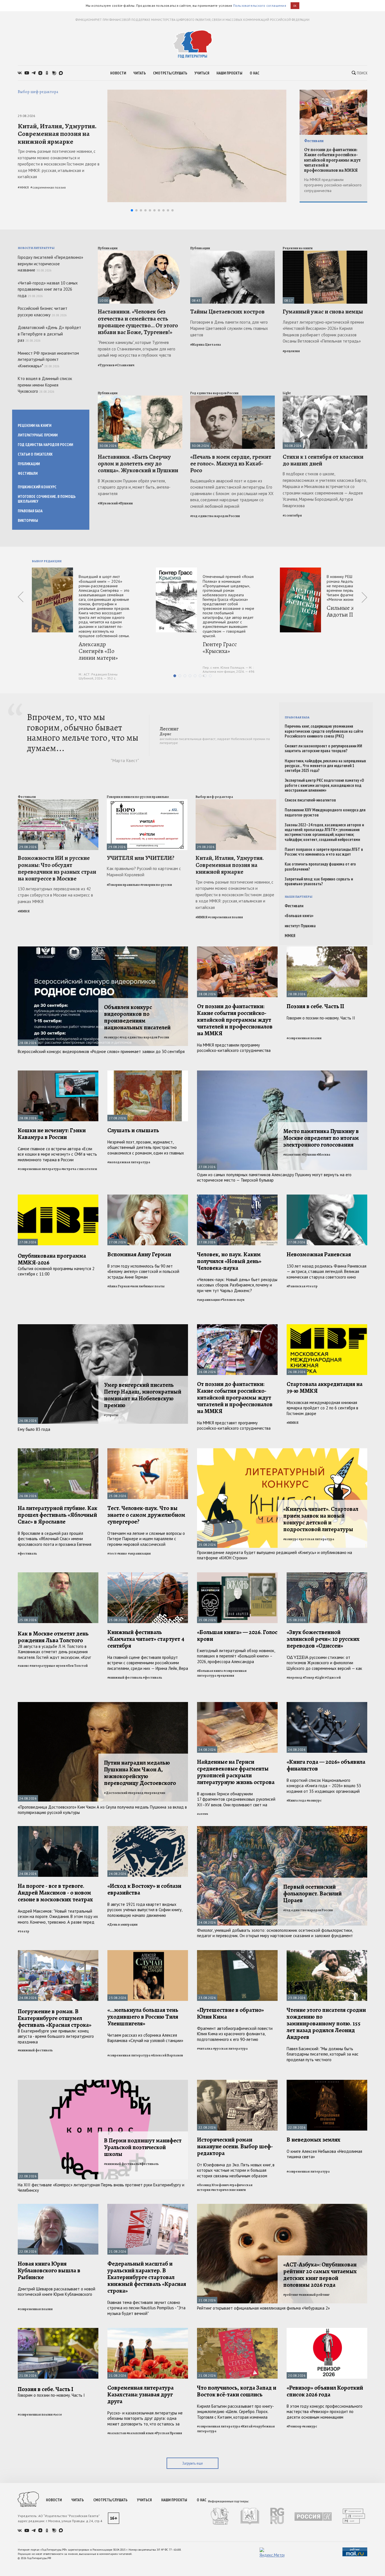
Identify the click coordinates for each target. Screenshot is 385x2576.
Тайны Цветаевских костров (227, 312)
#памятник (292, 1155)
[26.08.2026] (237, 1327)
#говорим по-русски (156, 885)
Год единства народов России (45, 445)
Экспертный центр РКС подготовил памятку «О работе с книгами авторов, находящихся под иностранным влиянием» (324, 785)
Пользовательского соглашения (260, 5)
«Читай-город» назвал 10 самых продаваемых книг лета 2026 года (48, 289)
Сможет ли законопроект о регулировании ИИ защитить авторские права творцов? (323, 748)
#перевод (294, 1677)
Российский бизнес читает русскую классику (43, 312)
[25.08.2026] (148, 1451)
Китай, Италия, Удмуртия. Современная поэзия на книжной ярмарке (57, 134)
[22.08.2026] (237, 2082)
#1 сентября (292, 515)
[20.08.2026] (327, 2330)
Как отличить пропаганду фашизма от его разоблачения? (320, 867)
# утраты (111, 1415)
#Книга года (296, 1800)
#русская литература (230, 2049)
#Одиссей (333, 1677)
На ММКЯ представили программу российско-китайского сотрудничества (333, 185)
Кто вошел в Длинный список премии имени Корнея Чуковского (45, 385)
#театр (312, 1286)
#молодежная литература (129, 1162)
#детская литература (317, 1539)
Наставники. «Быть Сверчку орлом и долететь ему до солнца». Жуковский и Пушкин (138, 463)
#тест (112, 1553)
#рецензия (291, 351)
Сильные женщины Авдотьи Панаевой (352, 611)
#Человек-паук (233, 1300)
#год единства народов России (215, 516)
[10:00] (140, 253)
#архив (203, 1814)
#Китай (247, 2426)
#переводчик (155, 1793)
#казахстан (117, 2433)
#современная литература (39, 1169)
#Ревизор (294, 2426)
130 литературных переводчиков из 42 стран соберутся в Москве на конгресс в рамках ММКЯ (55, 895)
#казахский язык (140, 2433)
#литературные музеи (47, 1666)
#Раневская (296, 1286)
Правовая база (30, 511)
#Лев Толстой (77, 1666)
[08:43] (233, 253)
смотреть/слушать (170, 73)
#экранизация (208, 1300)
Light (287, 393)
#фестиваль (27, 1553)
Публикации (29, 464)
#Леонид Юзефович (213, 2185)
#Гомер (308, 1677)
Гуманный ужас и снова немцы (323, 312)
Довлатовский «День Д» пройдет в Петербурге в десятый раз (49, 334)
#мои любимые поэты (147, 1286)
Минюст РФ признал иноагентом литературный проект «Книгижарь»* (48, 359)
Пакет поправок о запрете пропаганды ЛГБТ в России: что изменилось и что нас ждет (324, 852)
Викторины (28, 520)
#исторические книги (228, 2190)
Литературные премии (38, 435)
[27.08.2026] (148, 1073)
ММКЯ (290, 936)
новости (118, 73)
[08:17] (325, 253)
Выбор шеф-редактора (38, 92)
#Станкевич (125, 365)
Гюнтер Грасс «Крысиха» (220, 648)
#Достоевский (116, 1793)
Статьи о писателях (35, 454)
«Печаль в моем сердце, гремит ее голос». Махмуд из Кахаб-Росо (231, 463)
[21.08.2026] (148, 2206)
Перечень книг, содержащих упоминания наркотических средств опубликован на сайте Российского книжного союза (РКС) (324, 731)
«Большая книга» (299, 916)
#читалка (205, 2049)
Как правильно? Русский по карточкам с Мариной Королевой (144, 872)
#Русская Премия (168, 2433)
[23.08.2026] (148, 1953)
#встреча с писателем (79, 1169)
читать (140, 73)
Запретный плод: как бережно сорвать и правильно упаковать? (319, 881)
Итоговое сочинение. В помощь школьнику (47, 499)
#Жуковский (108, 503)
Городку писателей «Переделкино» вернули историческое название (50, 264)
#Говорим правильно (123, 885)
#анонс (23, 1666)
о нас (255, 73)
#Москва (323, 1155)
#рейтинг (291, 2295)
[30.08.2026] (140, 398)
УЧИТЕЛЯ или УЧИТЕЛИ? (141, 858)
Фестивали (314, 141)
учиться (202, 73)
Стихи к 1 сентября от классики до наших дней (323, 460)
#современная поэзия (48, 187)
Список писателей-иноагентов (310, 800)
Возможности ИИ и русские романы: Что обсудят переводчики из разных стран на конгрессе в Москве (57, 868)
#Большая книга (210, 1671)
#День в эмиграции (122, 1924)
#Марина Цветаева (206, 345)
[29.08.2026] (58, 802)
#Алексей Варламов (167, 2055)
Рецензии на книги (35, 425)
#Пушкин (126, 503)
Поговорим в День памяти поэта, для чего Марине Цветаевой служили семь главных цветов (229, 328)
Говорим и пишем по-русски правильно (138, 797)
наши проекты (229, 73)
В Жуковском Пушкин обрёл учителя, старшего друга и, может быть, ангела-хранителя (134, 487)
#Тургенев (106, 365)
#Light (320, 1677)
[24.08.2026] (237, 1704)
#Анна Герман (119, 1286)
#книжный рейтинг (314, 2295)
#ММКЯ (23, 187)
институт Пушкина (300, 926)
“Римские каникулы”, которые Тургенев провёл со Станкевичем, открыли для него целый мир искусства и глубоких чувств (137, 349)
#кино (122, 1553)
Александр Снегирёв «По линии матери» (98, 651)
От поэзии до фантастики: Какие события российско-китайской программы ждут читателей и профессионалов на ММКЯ (332, 160)
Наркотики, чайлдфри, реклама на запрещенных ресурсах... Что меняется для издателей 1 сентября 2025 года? (325, 766)
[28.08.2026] (237, 949)
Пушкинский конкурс (37, 487)
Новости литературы (36, 248)
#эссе (58, 2414)
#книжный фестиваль (125, 1677)
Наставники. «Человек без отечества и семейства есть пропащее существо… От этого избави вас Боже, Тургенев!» (138, 322)
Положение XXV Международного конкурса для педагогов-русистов (325, 812)
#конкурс (111, 1037)
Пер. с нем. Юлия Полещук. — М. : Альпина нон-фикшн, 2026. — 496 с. (229, 671)
